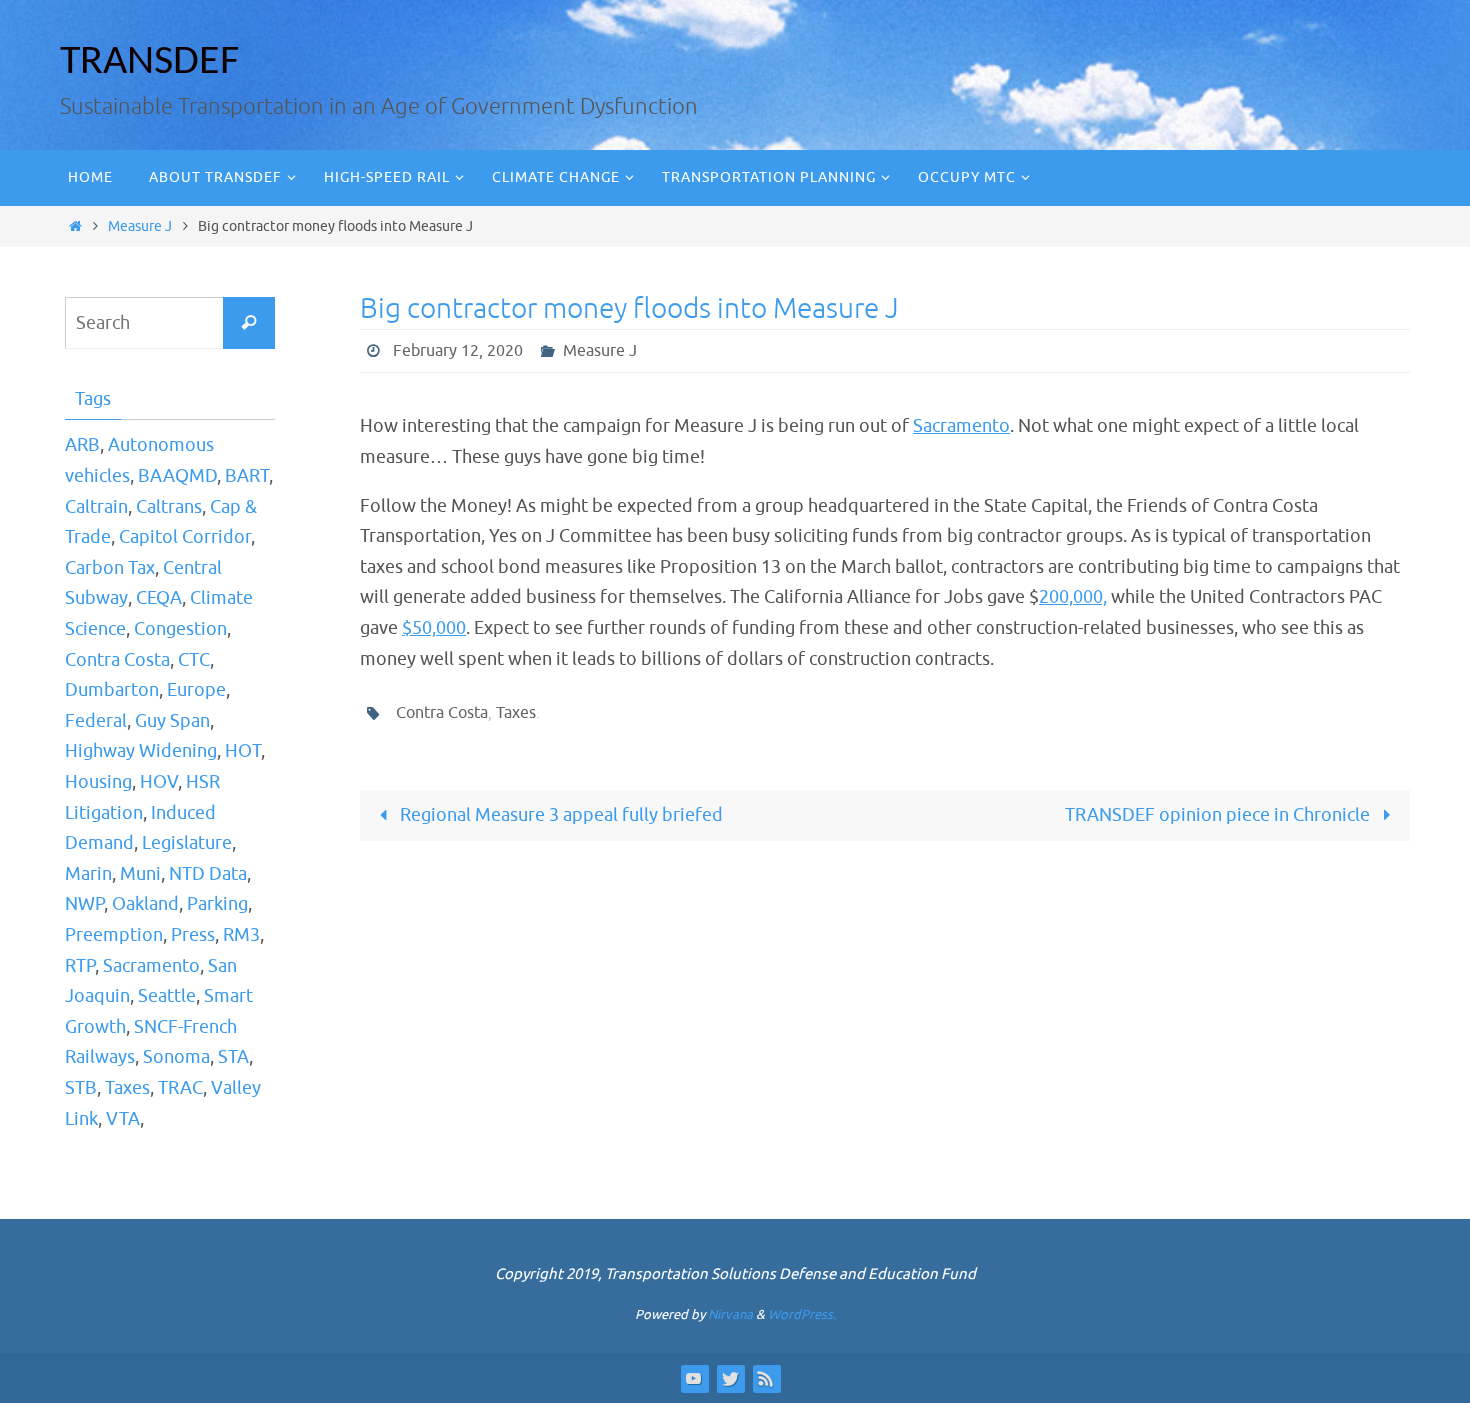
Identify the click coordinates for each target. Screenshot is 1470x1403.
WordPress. (802, 1314)
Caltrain (96, 507)
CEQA (159, 598)
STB (81, 1088)
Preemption (114, 935)
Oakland (145, 904)
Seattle (167, 996)
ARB (82, 445)
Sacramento (961, 426)
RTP (80, 966)
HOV (159, 782)
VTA (123, 1119)
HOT (243, 751)
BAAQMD (177, 476)
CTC (194, 660)
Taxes (516, 713)
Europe (196, 690)
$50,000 (434, 628)
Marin (88, 874)
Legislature (187, 843)
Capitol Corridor (185, 537)
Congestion (180, 629)
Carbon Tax (110, 568)
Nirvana (730, 1314)
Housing (98, 782)
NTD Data (208, 874)
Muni (140, 874)
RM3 (241, 935)
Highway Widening (141, 751)
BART (247, 476)
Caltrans (169, 507)
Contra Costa (442, 713)
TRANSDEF (149, 62)
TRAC (180, 1088)
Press (193, 935)
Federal (96, 721)
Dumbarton (112, 690)
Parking (217, 904)
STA (233, 1057)
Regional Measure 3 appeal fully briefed (559, 815)
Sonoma (176, 1057)
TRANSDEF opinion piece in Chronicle (1219, 815)
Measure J (140, 226)
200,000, (1073, 597)
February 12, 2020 (458, 351)
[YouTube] (694, 1378)
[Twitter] (730, 1378)
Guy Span (172, 721)
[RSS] (766, 1378)
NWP (84, 904)
